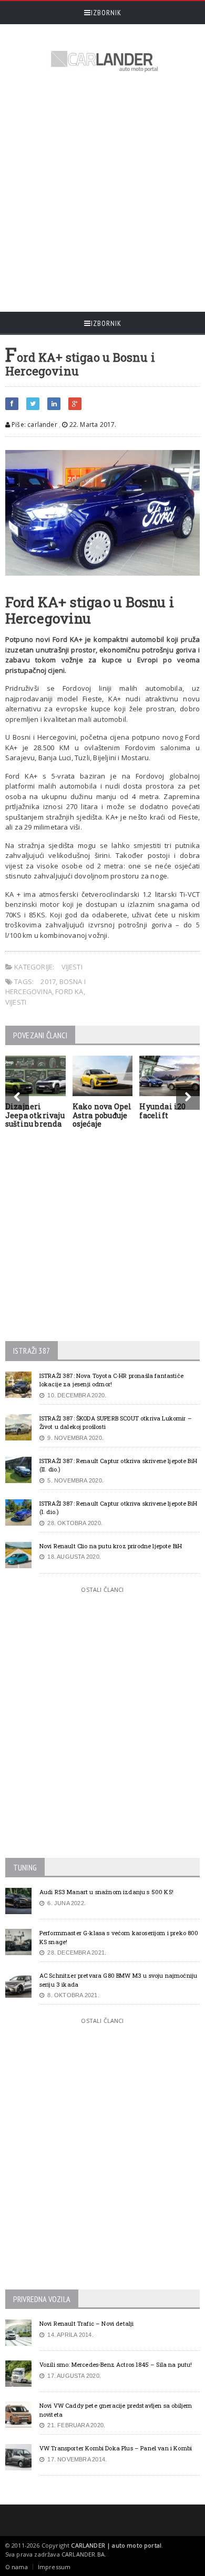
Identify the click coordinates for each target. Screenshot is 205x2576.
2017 (48, 982)
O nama (17, 2567)
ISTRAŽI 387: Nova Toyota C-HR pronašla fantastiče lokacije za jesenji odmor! (111, 1380)
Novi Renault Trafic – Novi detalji (87, 2323)
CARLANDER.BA (83, 2554)
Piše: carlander (34, 425)
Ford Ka (69, 991)
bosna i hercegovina (45, 987)
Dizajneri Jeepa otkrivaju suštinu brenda (35, 1115)
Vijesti (72, 967)
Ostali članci (102, 1589)
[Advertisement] (102, 193)
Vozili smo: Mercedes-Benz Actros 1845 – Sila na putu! (116, 2364)
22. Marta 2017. (92, 425)
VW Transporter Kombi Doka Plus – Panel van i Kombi (116, 2448)
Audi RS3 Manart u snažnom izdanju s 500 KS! (106, 1892)
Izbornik (106, 13)
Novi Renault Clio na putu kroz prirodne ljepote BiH (111, 1546)
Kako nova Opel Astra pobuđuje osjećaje (102, 1115)
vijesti (16, 1002)
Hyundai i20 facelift (162, 1111)
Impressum (54, 2567)
